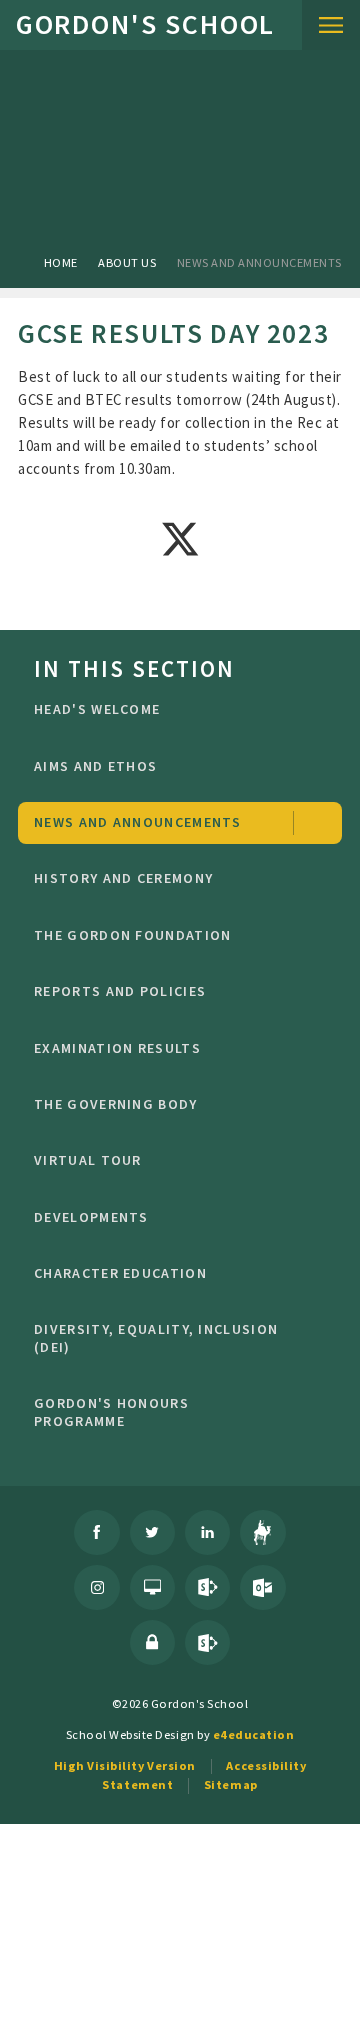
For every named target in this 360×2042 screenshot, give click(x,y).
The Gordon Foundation (132, 935)
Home (61, 262)
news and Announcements (259, 262)
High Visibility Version (125, 1765)
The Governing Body (115, 1104)
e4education (254, 1734)
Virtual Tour (88, 1160)
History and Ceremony (123, 878)
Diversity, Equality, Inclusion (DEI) (156, 1338)
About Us (127, 262)
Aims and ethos (95, 766)
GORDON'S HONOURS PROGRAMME (111, 1412)
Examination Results (117, 1048)
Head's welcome (97, 709)
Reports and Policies (120, 991)
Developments (91, 1217)
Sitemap (231, 1784)
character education (120, 1273)
